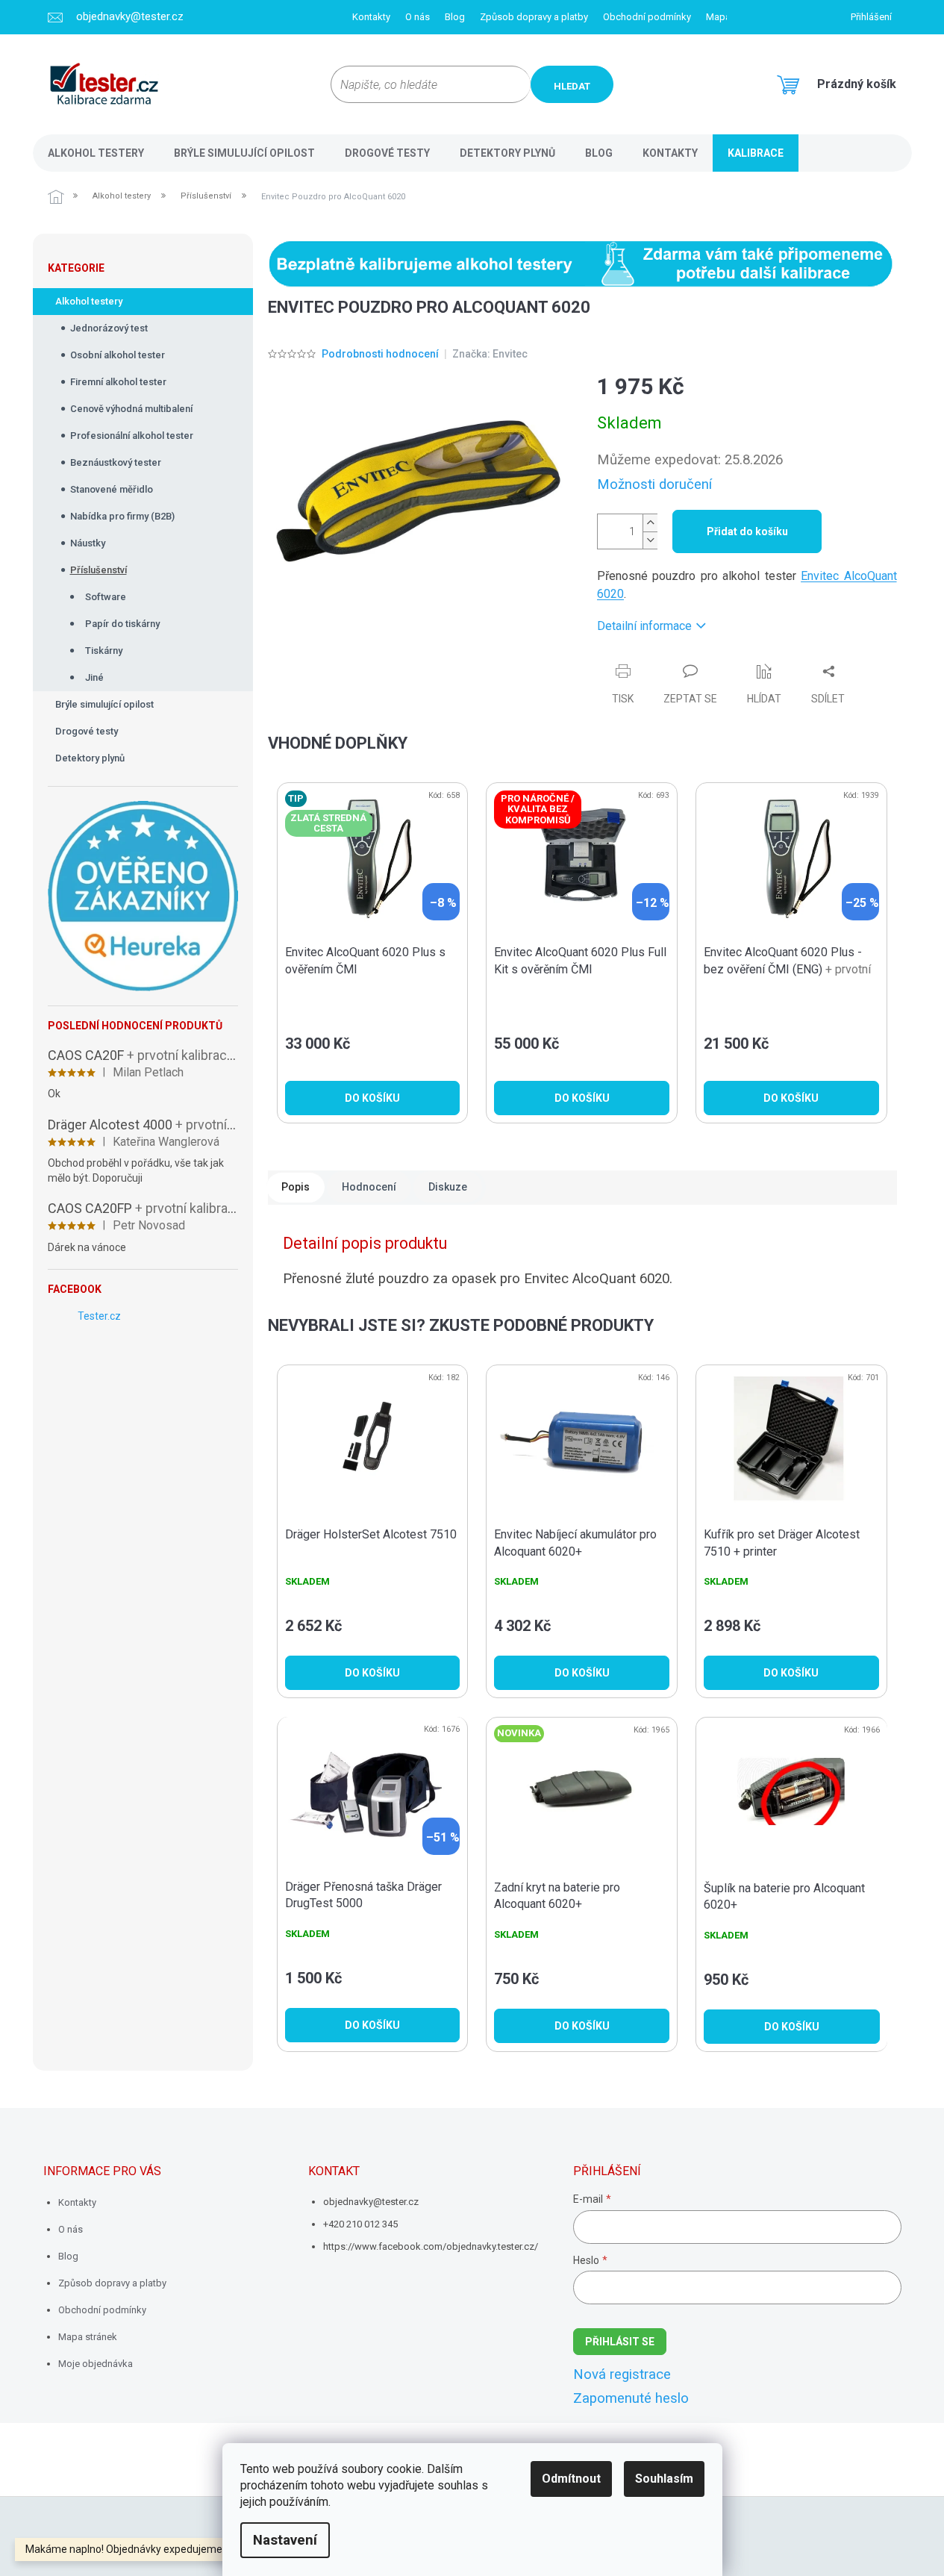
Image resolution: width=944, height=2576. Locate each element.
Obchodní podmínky (647, 17)
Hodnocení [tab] (369, 1187)
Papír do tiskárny (122, 624)
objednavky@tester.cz (371, 2202)
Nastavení (285, 2540)
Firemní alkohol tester (118, 382)
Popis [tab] (296, 1187)
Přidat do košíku (747, 531)
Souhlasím (664, 2479)
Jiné (94, 677)
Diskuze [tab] (448, 1187)
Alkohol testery (89, 301)
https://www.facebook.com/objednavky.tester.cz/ (431, 2246)
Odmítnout (571, 2479)
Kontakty (371, 17)
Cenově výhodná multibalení (131, 409)
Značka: (490, 354)
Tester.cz (99, 1316)
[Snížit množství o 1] (650, 540)
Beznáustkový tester (116, 462)
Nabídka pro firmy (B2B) (122, 516)
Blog (455, 17)
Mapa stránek (88, 2337)
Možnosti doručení (654, 484)
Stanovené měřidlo (112, 489)
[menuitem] (96, 153)
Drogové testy (87, 731)
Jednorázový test (109, 328)
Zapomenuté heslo (631, 2398)
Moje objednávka (96, 2364)
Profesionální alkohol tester (132, 436)
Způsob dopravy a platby (534, 17)
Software (106, 597)
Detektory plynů (90, 758)
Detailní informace (644, 626)
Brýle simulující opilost (104, 704)
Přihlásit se (620, 2342)
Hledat (572, 86)
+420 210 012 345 (360, 2224)
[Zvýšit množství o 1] (650, 523)
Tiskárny (104, 651)
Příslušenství (99, 570)
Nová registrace (622, 2374)
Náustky (88, 543)
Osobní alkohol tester (118, 355)
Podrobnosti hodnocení (380, 354)
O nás (418, 17)
